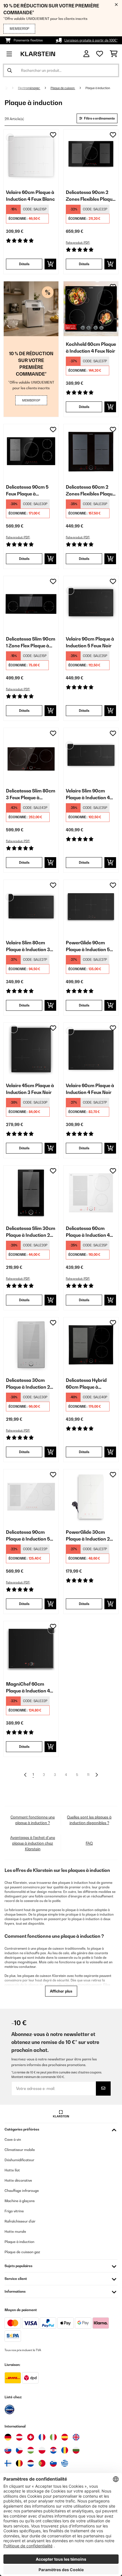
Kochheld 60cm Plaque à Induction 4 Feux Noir (91, 348)
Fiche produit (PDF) (78, 243)
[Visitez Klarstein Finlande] (8, 2463)
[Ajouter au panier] (50, 264)
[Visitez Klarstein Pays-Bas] (31, 2463)
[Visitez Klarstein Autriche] (19, 2437)
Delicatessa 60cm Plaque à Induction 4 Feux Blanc (88, 1232)
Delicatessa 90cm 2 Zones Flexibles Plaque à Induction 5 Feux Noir (91, 196)
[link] (31, 157)
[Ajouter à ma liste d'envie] (53, 135)
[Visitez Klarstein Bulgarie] (76, 2450)
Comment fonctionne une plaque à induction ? (33, 1820)
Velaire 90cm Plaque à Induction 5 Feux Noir (90, 642)
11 (88, 1775)
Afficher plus (61, 1991)
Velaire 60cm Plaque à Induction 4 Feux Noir (90, 1089)
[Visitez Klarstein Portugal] (42, 2463)
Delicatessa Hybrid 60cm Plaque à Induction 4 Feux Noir (89, 1384)
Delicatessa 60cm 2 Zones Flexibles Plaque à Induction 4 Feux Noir (91, 491)
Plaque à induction (98, 88)
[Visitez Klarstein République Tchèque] (19, 2450)
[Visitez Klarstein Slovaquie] (8, 2450)
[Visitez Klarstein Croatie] (53, 2450)
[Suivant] (96, 1775)
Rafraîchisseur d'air (20, 2221)
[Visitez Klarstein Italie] (53, 2437)
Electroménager (29, 88)
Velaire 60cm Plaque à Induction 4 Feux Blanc (30, 196)
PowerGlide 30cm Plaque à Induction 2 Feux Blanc (88, 1536)
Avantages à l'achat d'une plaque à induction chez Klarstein (33, 1843)
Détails (24, 264)
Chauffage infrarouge (22, 2191)
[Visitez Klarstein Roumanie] (65, 2450)
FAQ (89, 1843)
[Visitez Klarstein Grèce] (65, 2464)
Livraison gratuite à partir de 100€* (91, 40)
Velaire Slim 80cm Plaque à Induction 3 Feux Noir (28, 946)
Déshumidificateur (19, 2160)
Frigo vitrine (14, 2211)
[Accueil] (11, 88)
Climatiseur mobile (20, 2150)
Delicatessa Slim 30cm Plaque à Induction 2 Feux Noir (31, 1232)
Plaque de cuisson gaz (22, 2252)
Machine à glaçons (20, 2201)
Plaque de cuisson (63, 88)
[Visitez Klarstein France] (42, 2437)
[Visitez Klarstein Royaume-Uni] (76, 2437)
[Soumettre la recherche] (10, 70)
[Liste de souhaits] (100, 54)
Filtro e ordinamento (99, 118)
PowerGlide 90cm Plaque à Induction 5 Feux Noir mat (88, 946)
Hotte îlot (12, 2170)
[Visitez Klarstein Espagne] (65, 2437)
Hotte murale (15, 2231)
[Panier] (114, 54)
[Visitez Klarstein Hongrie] (31, 2450)
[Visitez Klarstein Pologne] (42, 2450)
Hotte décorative (18, 2180)
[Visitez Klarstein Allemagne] (8, 2437)
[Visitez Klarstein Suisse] (31, 2437)
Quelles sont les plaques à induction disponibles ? (89, 1820)
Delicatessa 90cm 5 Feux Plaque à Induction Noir (27, 491)
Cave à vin (13, 2139)
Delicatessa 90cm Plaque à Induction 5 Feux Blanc (28, 1536)
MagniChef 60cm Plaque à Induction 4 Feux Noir (28, 1688)
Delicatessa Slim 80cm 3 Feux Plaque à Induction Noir (31, 794)
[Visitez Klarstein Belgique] (19, 2463)
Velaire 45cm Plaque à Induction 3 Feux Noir (30, 1089)
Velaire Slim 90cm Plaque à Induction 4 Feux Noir (88, 794)
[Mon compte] (86, 54)
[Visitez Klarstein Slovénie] (53, 2463)
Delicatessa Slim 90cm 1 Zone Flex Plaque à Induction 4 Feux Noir (31, 643)
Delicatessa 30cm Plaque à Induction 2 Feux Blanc (28, 1384)
